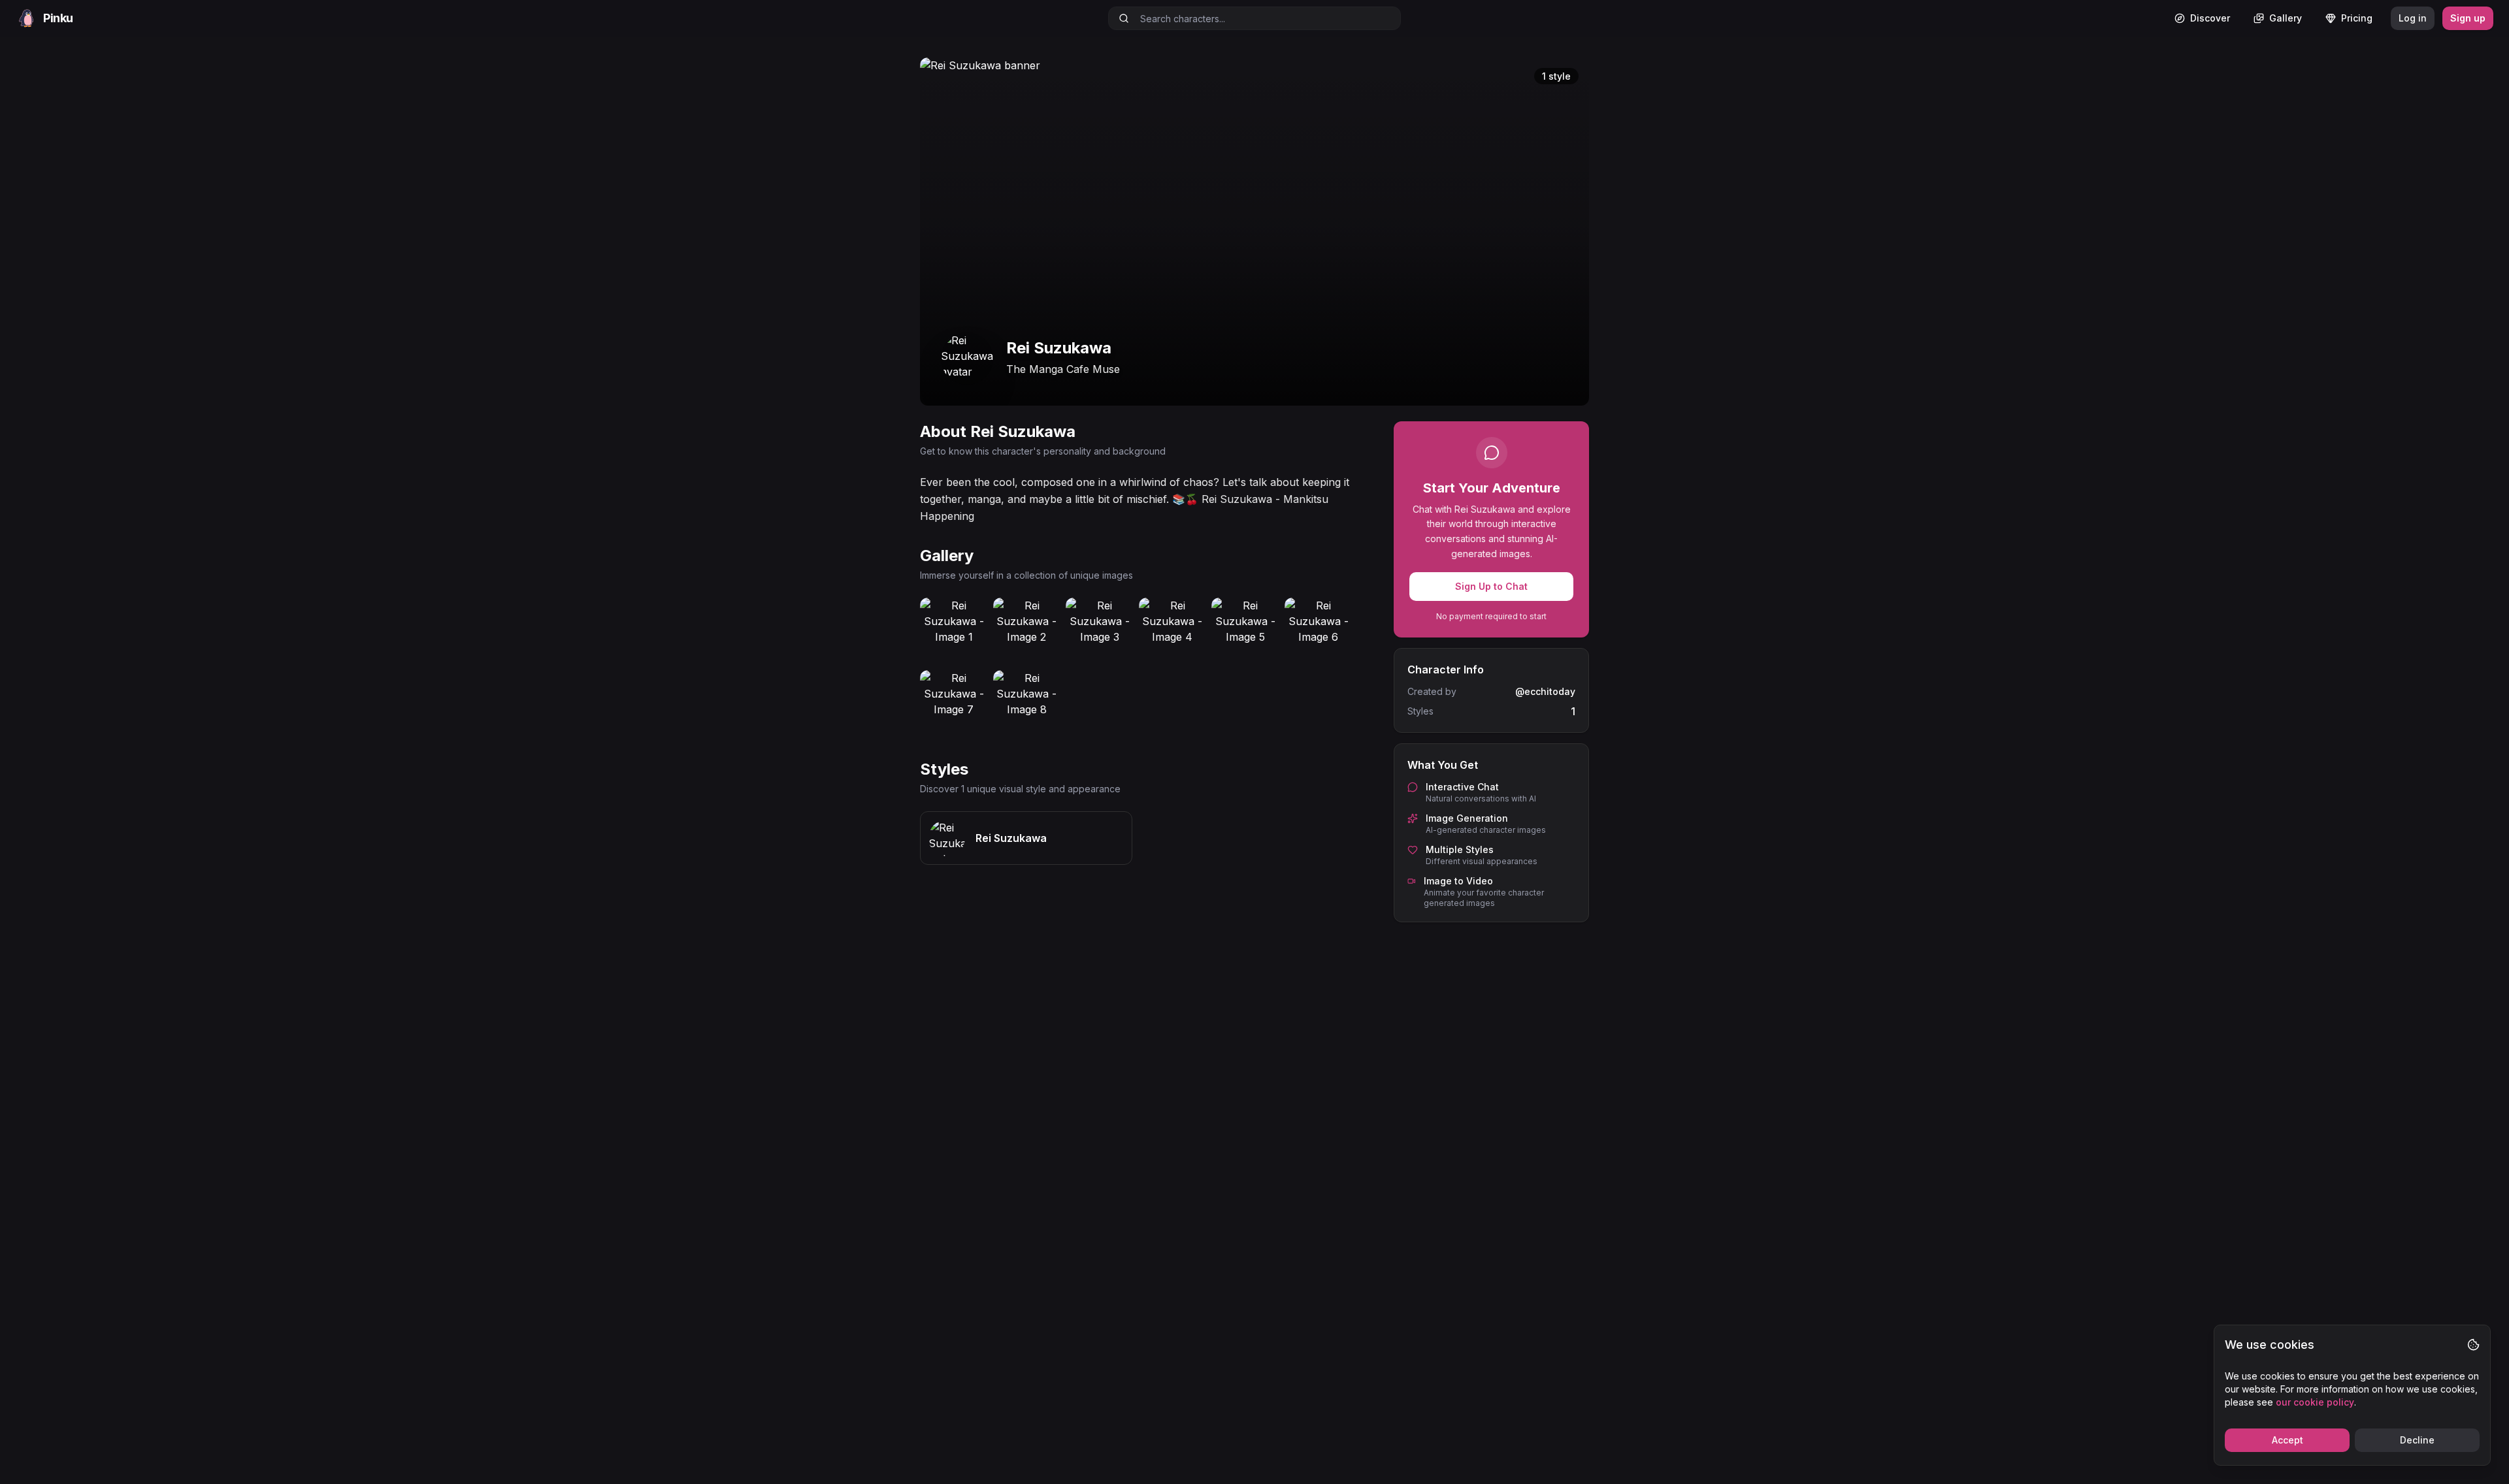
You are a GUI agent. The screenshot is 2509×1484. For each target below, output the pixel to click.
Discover (2210, 18)
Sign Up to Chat (1491, 586)
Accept (2288, 1440)
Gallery (2286, 18)
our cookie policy (2315, 1402)
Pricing (2357, 18)
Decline (2417, 1440)
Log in (2413, 18)
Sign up (2468, 18)
